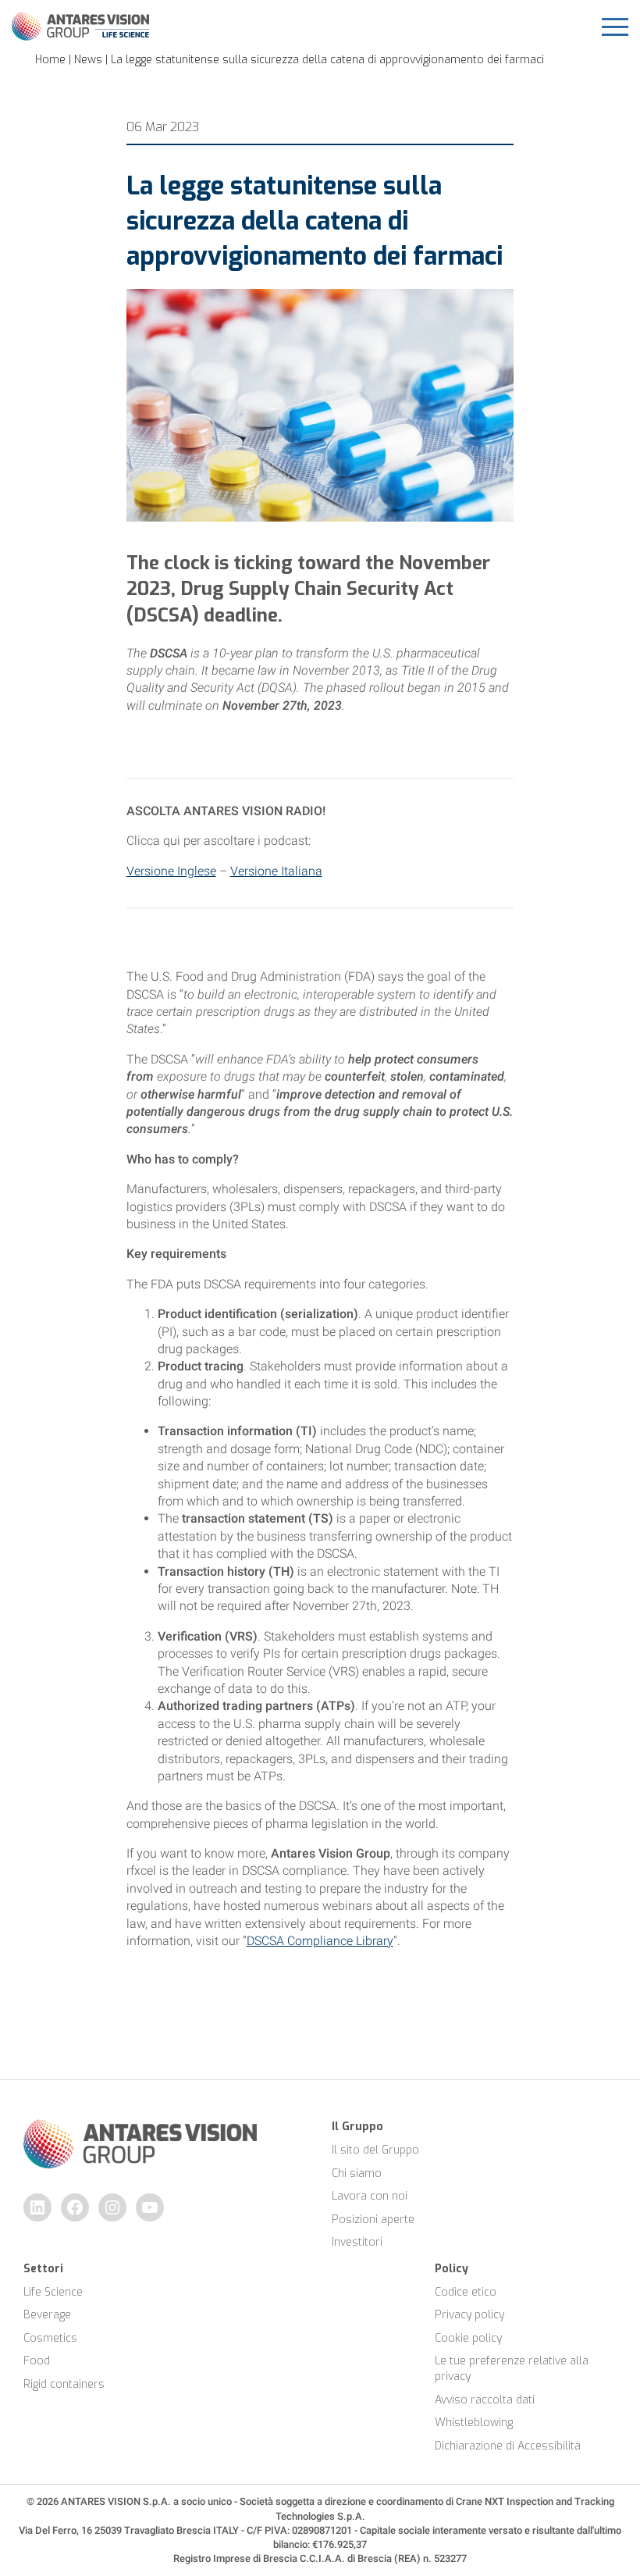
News (88, 60)
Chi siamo (357, 2173)
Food (37, 2361)
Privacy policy (469, 2315)
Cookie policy (468, 2338)
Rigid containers (64, 2384)
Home (50, 60)
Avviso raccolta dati (485, 2400)
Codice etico (466, 2292)
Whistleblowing (474, 2423)
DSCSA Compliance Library (320, 1941)
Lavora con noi (370, 2196)
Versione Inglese (171, 871)
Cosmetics (50, 2338)
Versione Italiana (276, 871)
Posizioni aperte (373, 2220)
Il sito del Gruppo (375, 2150)
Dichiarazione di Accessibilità (508, 2446)
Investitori (357, 2242)
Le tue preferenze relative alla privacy (513, 2369)
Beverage (47, 2315)
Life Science (53, 2292)
